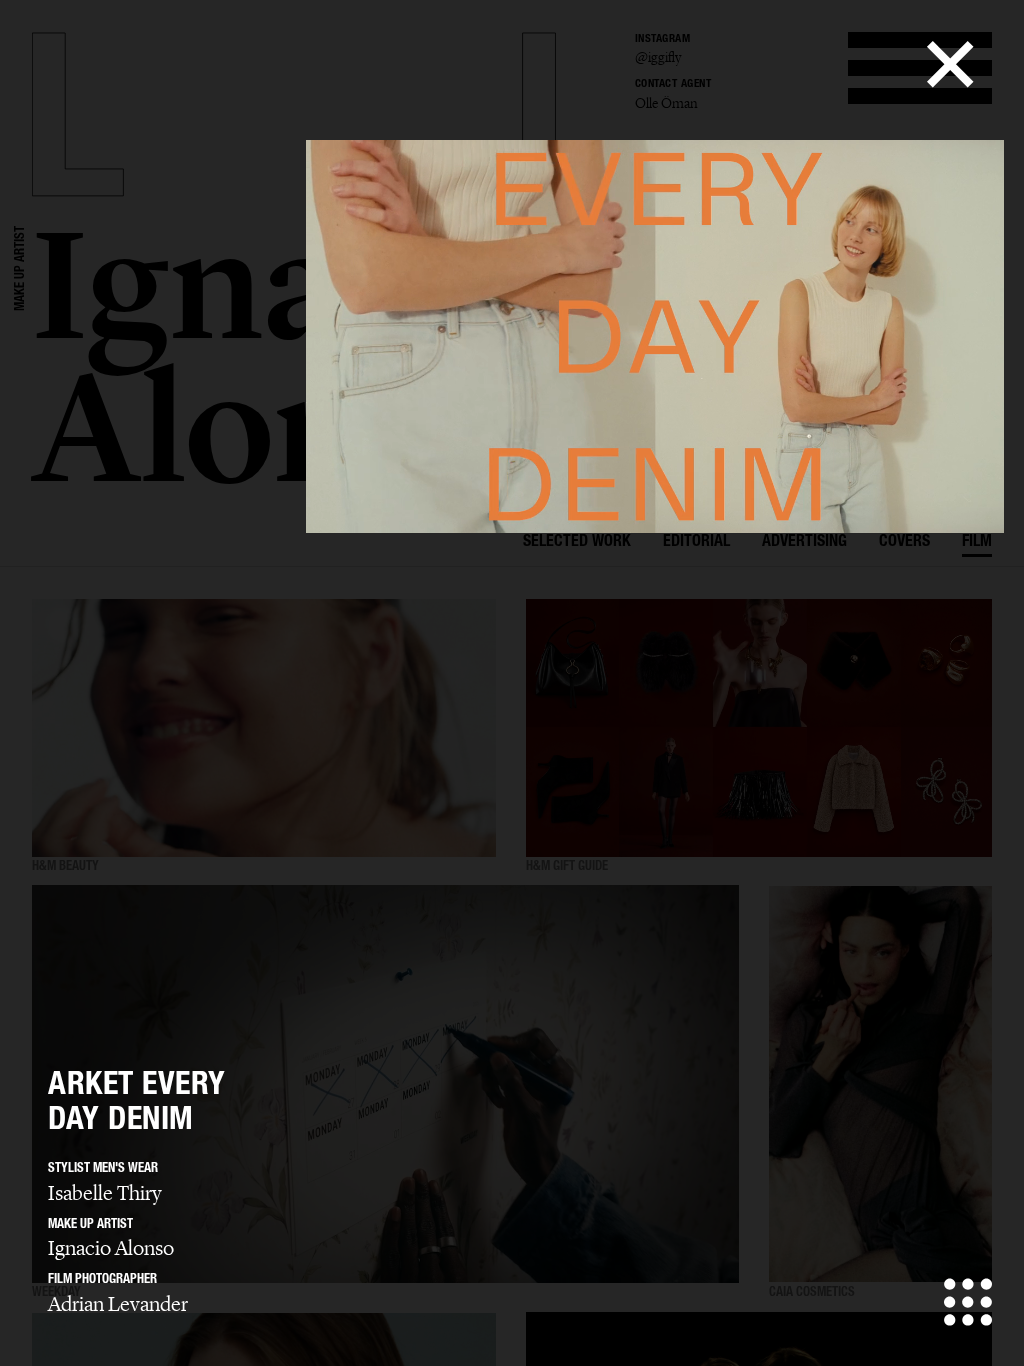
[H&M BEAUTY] (264, 728)
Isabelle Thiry (105, 1193)
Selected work (577, 543)
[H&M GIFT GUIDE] (759, 728)
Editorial (696, 543)
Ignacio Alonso (111, 1248)
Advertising (804, 543)
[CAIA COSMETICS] (880, 1085)
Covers (904, 543)
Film (977, 543)
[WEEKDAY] (385, 1085)
